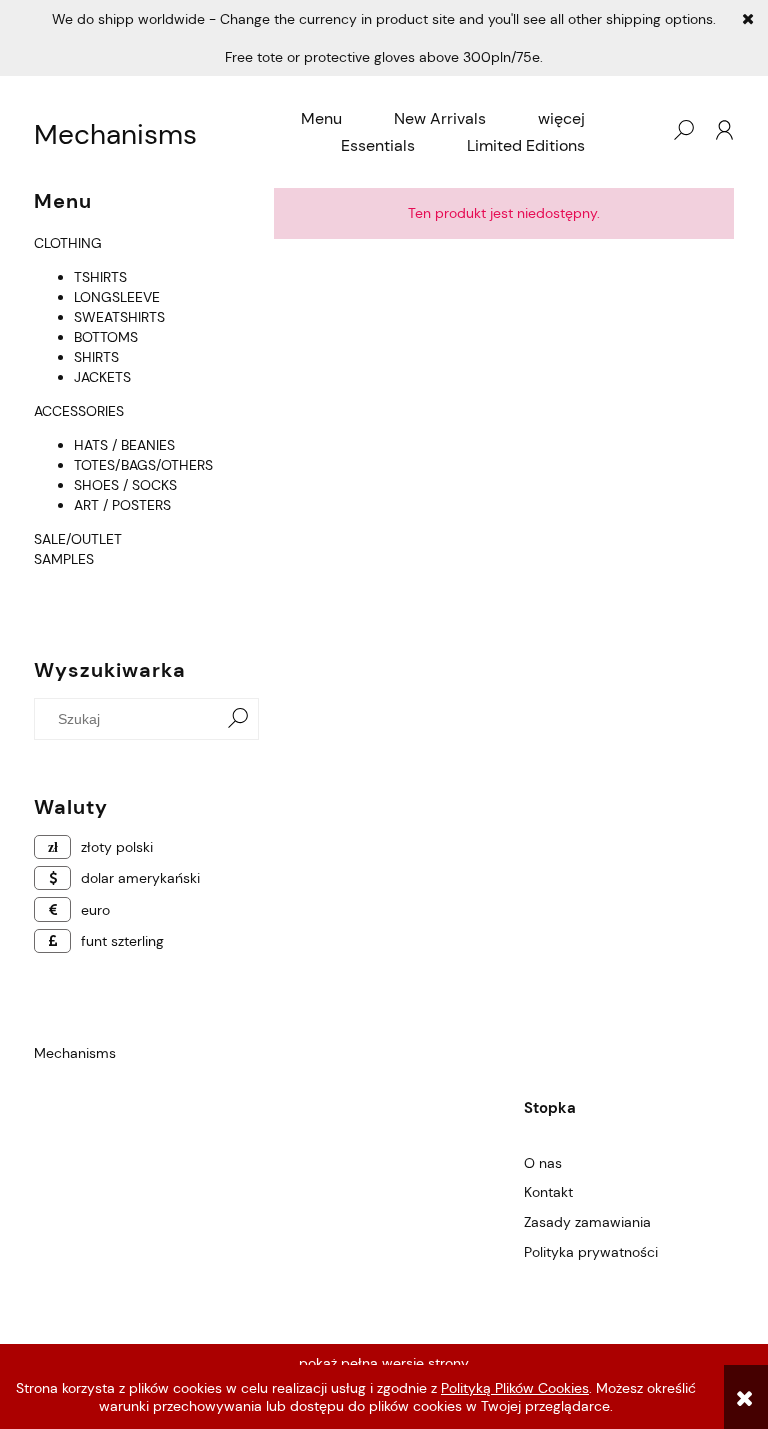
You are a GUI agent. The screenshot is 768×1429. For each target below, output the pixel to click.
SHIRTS (96, 357)
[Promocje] (36, 599)
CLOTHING (68, 243)
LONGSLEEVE (117, 297)
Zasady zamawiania (587, 1222)
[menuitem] (321, 119)
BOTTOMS (106, 337)
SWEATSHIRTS (119, 317)
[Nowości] (36, 579)
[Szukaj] (238, 719)
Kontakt (548, 1192)
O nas (543, 1163)
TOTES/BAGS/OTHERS (143, 465)
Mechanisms (115, 135)
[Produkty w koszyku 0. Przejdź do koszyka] (643, 130)
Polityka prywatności (591, 1252)
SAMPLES (64, 559)
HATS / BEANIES (124, 445)
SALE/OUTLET (78, 539)
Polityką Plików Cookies (515, 1388)
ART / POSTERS (122, 505)
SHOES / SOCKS (125, 485)
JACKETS (102, 377)
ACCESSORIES (79, 411)
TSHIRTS (100, 277)
